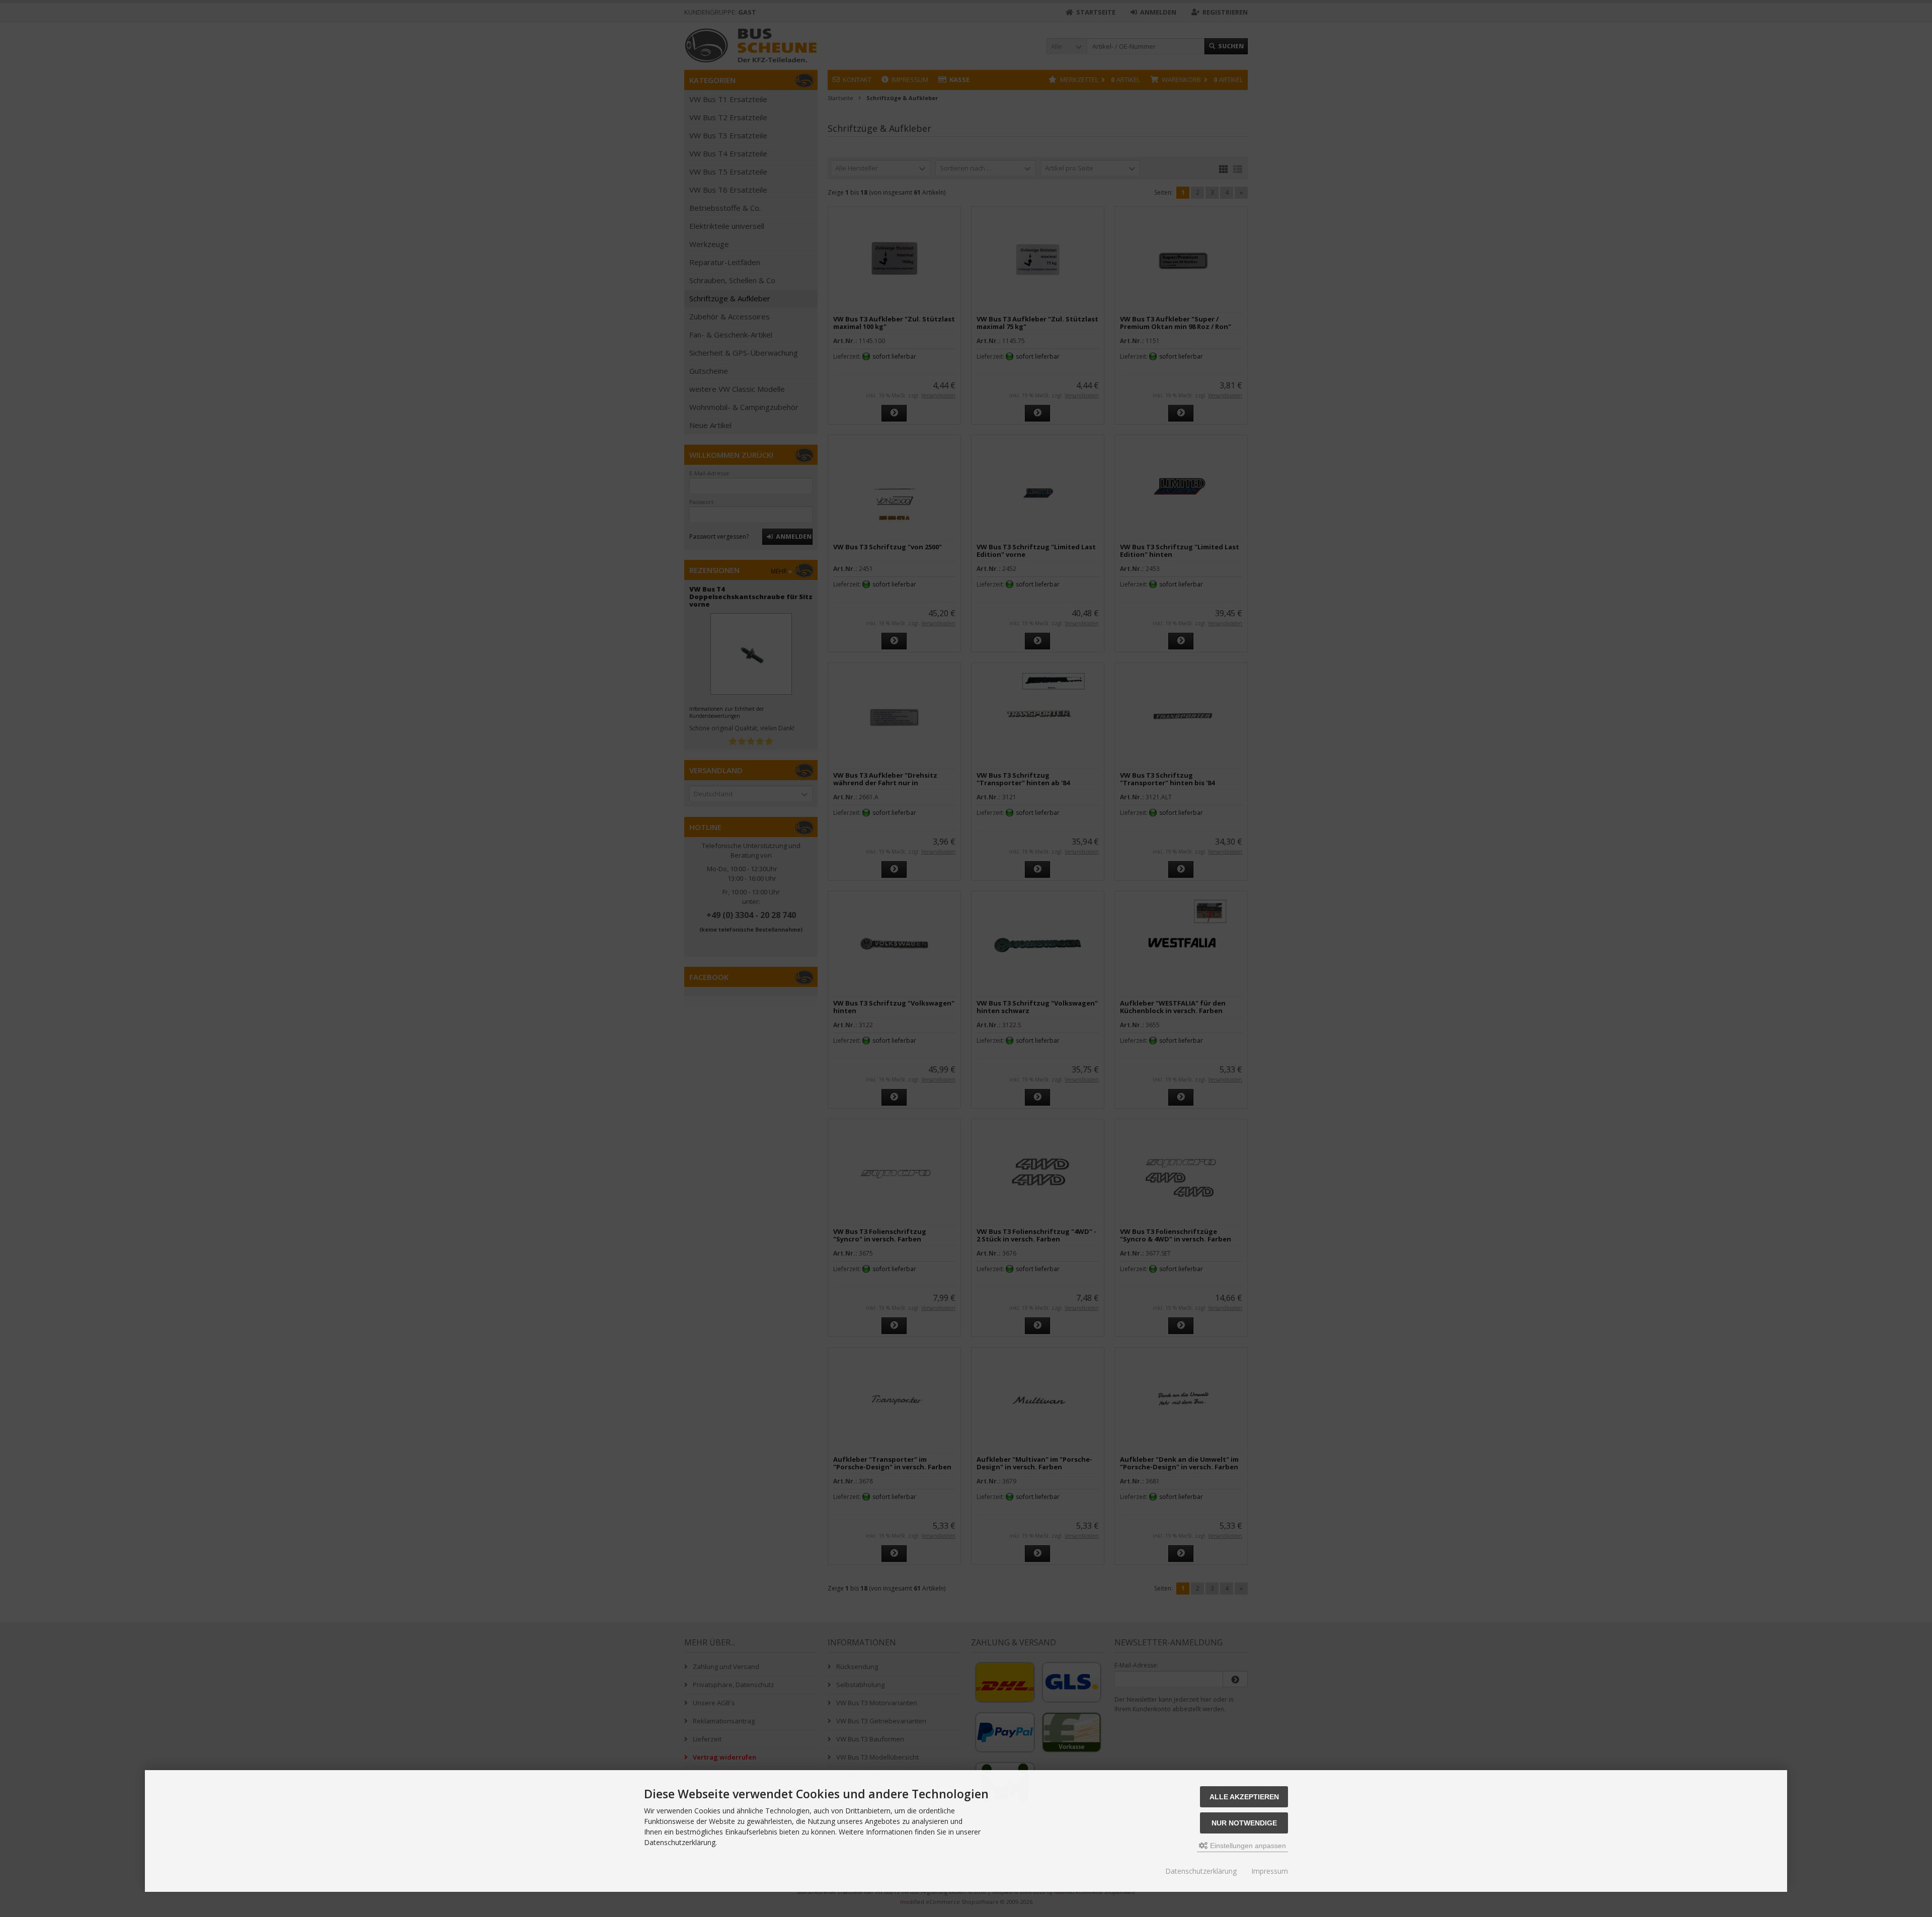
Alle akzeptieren (1244, 1797)
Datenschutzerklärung (1201, 1871)
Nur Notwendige (1244, 1823)
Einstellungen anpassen (1247, 1846)
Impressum (1270, 1871)
